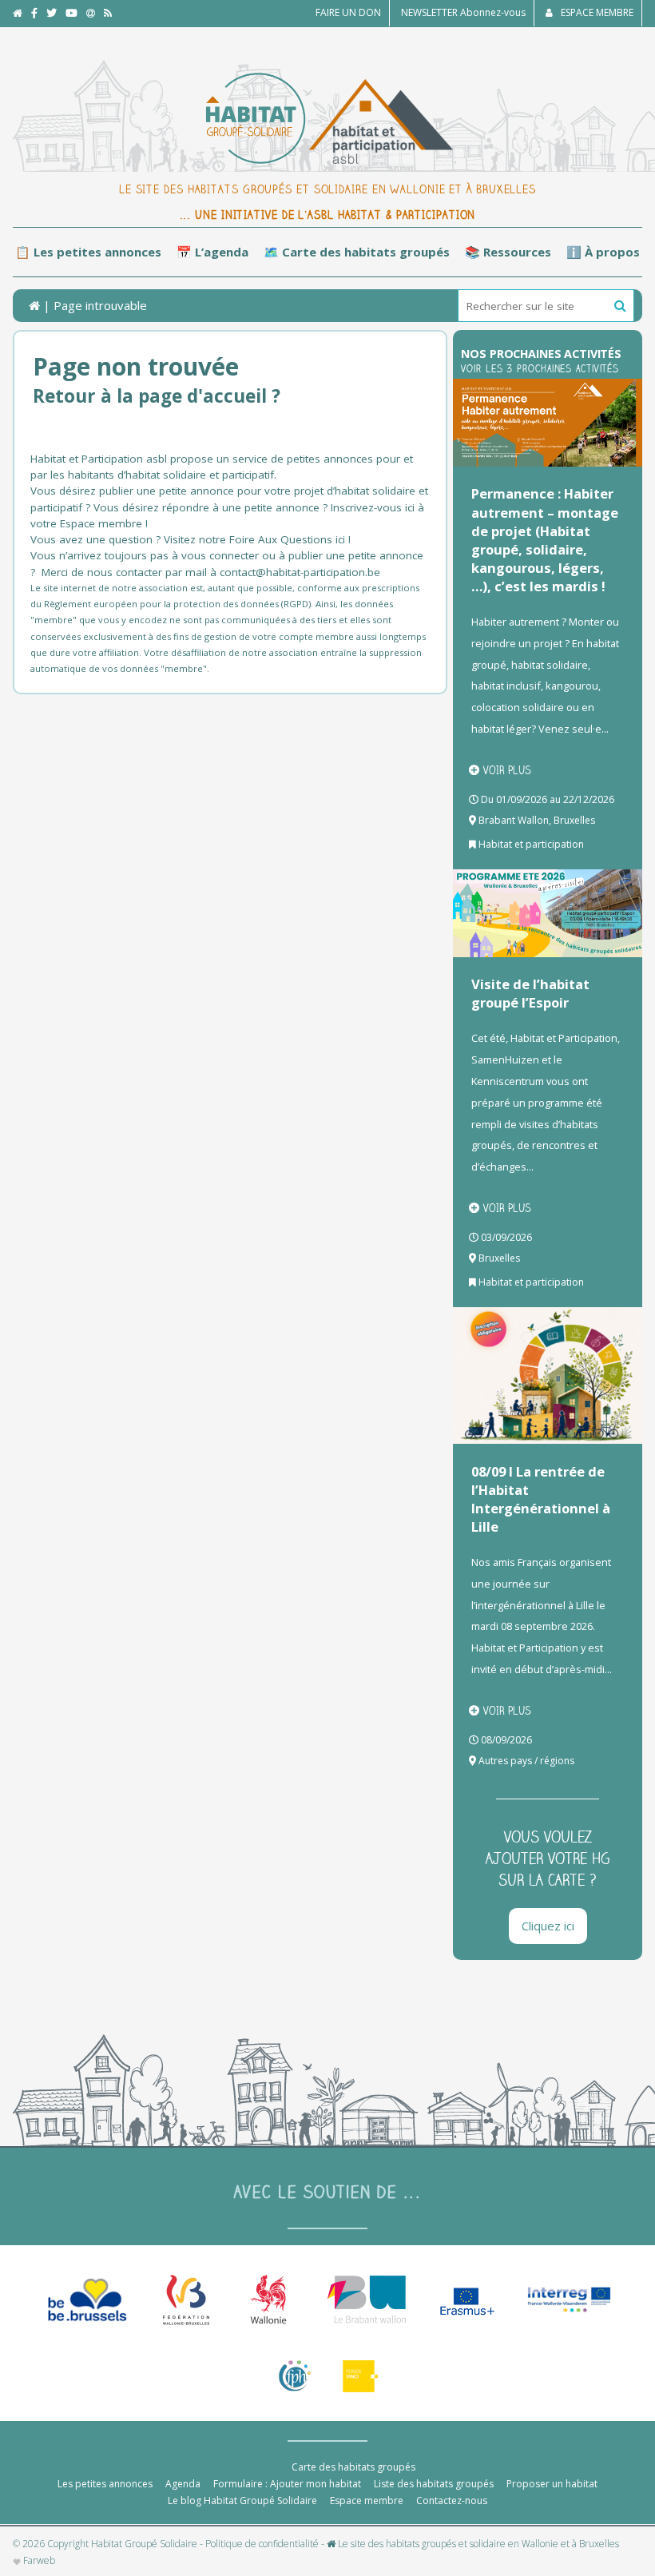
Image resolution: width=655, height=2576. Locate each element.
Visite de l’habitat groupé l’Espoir (530, 993)
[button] (620, 306)
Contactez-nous (452, 2500)
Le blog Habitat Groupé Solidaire (242, 2500)
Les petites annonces (105, 2484)
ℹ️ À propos (603, 252)
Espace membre (367, 2500)
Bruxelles (574, 820)
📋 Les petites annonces (88, 252)
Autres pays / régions (526, 1761)
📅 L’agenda (212, 252)
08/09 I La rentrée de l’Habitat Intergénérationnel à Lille (541, 1499)
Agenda (183, 2484)
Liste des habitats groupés (434, 2484)
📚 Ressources (508, 252)
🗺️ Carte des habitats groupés (357, 252)
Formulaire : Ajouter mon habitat (287, 2484)
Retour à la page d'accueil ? (157, 396)
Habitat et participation (531, 844)
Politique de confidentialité (262, 2544)
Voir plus (507, 770)
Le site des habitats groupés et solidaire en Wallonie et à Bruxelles (477, 2544)
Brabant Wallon (514, 820)
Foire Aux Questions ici (287, 539)
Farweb (38, 2561)
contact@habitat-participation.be (302, 572)
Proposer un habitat (552, 2484)
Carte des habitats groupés (353, 2467)
